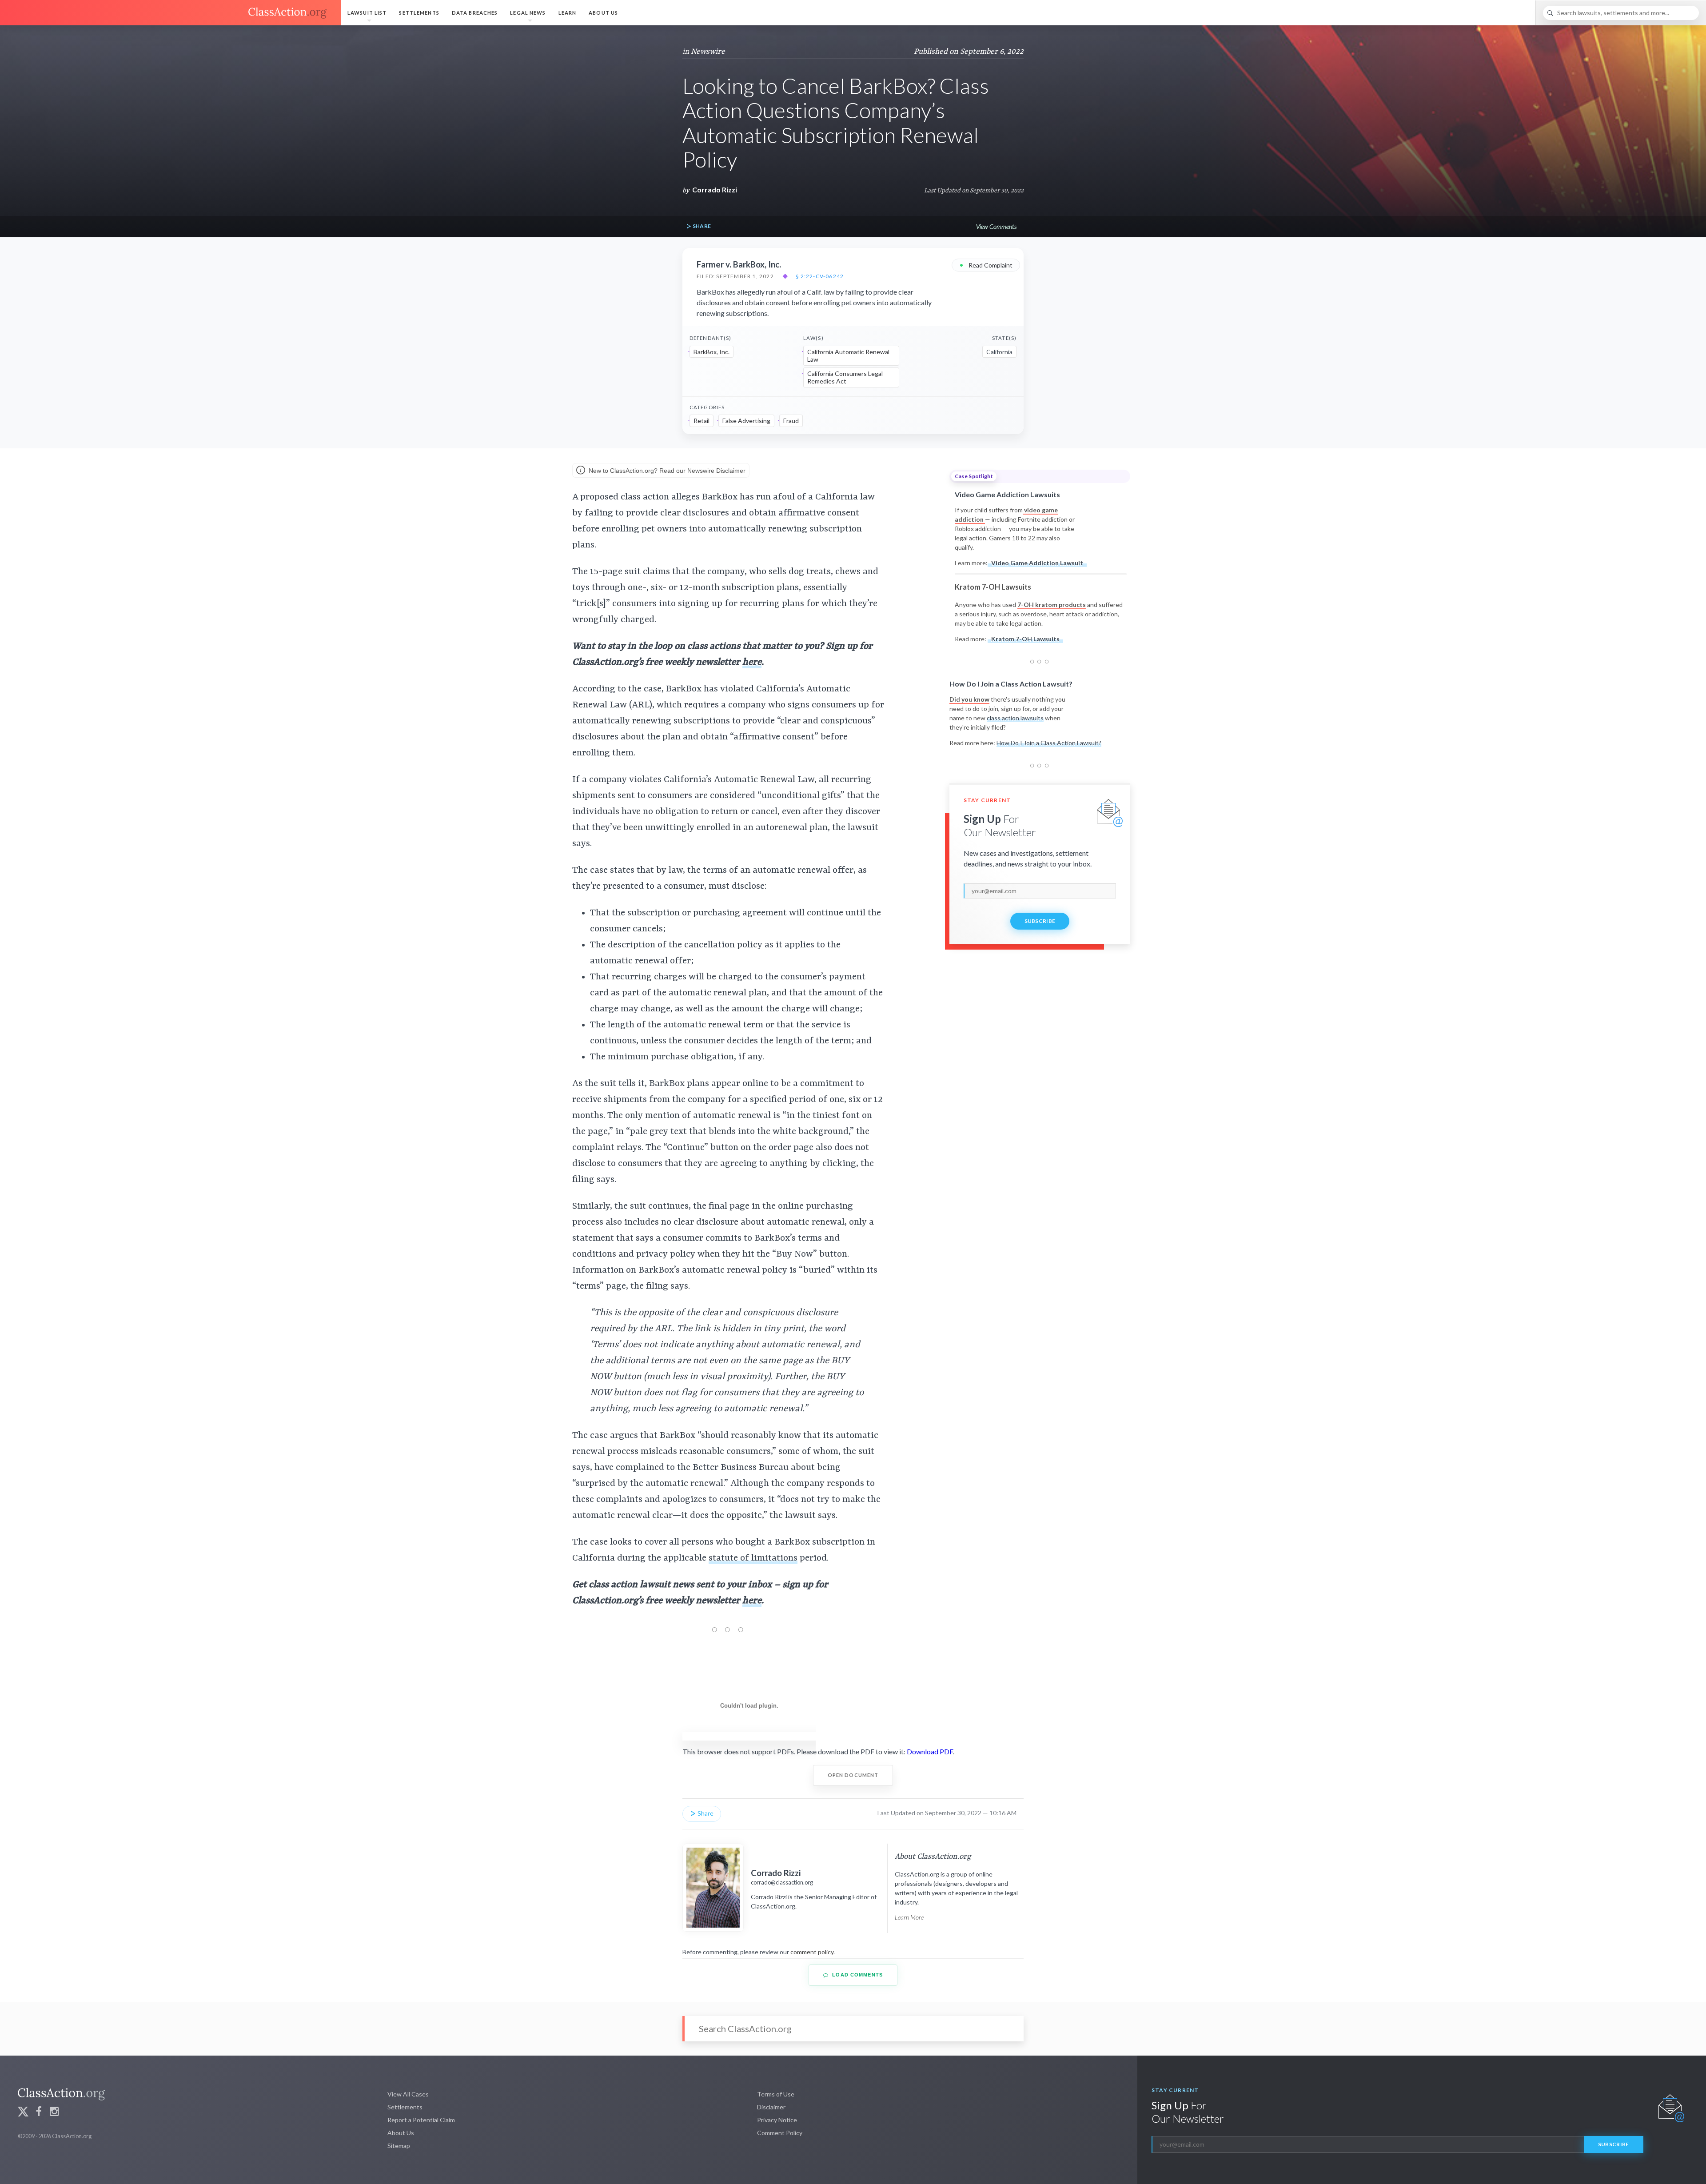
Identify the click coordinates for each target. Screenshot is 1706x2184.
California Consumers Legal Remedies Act (845, 377)
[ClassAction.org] (171, 13)
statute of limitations (753, 1558)
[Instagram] (54, 2113)
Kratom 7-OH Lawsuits (1025, 639)
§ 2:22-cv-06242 (820, 276)
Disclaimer (771, 2107)
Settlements (419, 13)
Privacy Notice (777, 2120)
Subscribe (1040, 921)
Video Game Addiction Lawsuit (1037, 563)
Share (701, 226)
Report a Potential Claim (421, 2120)
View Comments (996, 226)
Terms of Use (776, 2094)
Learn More (909, 1917)
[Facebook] (39, 2113)
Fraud (791, 421)
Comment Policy (780, 2133)
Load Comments (857, 1975)
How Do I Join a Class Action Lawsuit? (1049, 743)
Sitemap (399, 2146)
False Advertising (746, 421)
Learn (568, 13)
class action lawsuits (1015, 718)
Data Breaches (475, 13)
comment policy (812, 1952)
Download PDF (930, 1751)
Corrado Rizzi (715, 190)
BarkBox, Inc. (711, 352)
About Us (603, 13)
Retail (702, 421)
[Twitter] (23, 2113)
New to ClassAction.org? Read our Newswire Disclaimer (666, 471)
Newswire (708, 52)
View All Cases (408, 2094)
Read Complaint (986, 265)
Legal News (528, 13)
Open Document (853, 1775)
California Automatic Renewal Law (848, 356)
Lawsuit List (367, 13)
